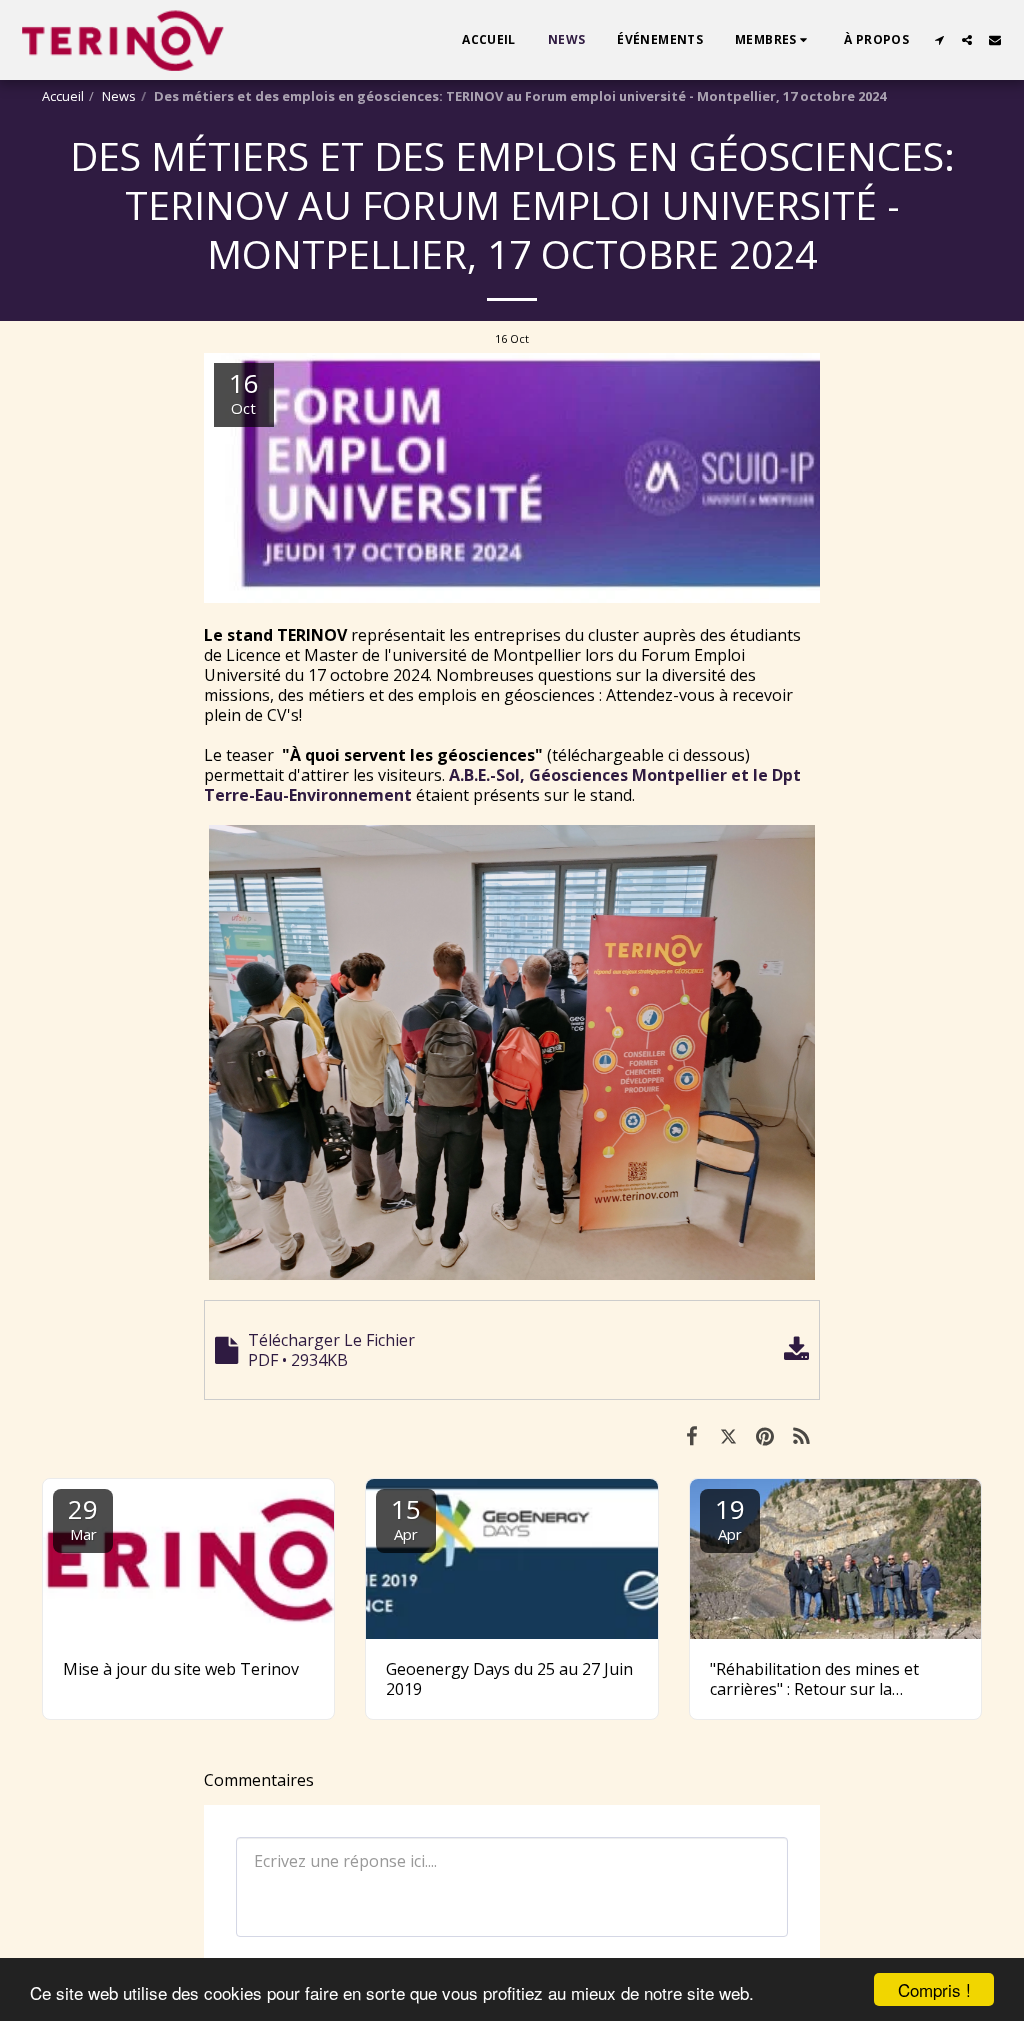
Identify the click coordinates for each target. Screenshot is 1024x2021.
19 (730, 1517)
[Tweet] (728, 1435)
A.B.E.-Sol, (487, 775)
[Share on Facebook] (691, 1435)
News (119, 96)
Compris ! (934, 1989)
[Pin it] (765, 1435)
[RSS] (802, 1435)
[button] (773, 40)
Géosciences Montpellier (628, 775)
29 (83, 1517)
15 (406, 1517)
